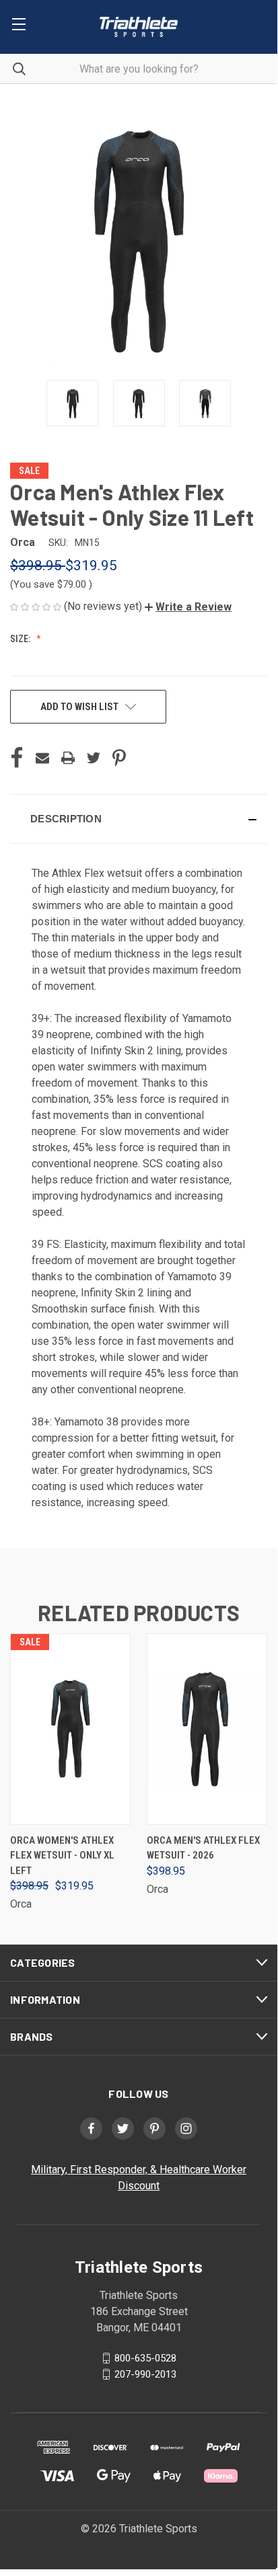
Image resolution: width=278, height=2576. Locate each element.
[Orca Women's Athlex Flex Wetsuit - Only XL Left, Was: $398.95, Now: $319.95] (70, 1729)
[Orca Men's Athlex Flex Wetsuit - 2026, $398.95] (207, 1729)
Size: (21, 639)
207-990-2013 (145, 2374)
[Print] (68, 758)
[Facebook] (17, 758)
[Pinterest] (119, 758)
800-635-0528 (145, 2358)
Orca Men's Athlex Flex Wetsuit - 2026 (203, 1848)
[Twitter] (94, 758)
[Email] (42, 758)
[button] (188, 607)
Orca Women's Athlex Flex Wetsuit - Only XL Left (62, 1856)
